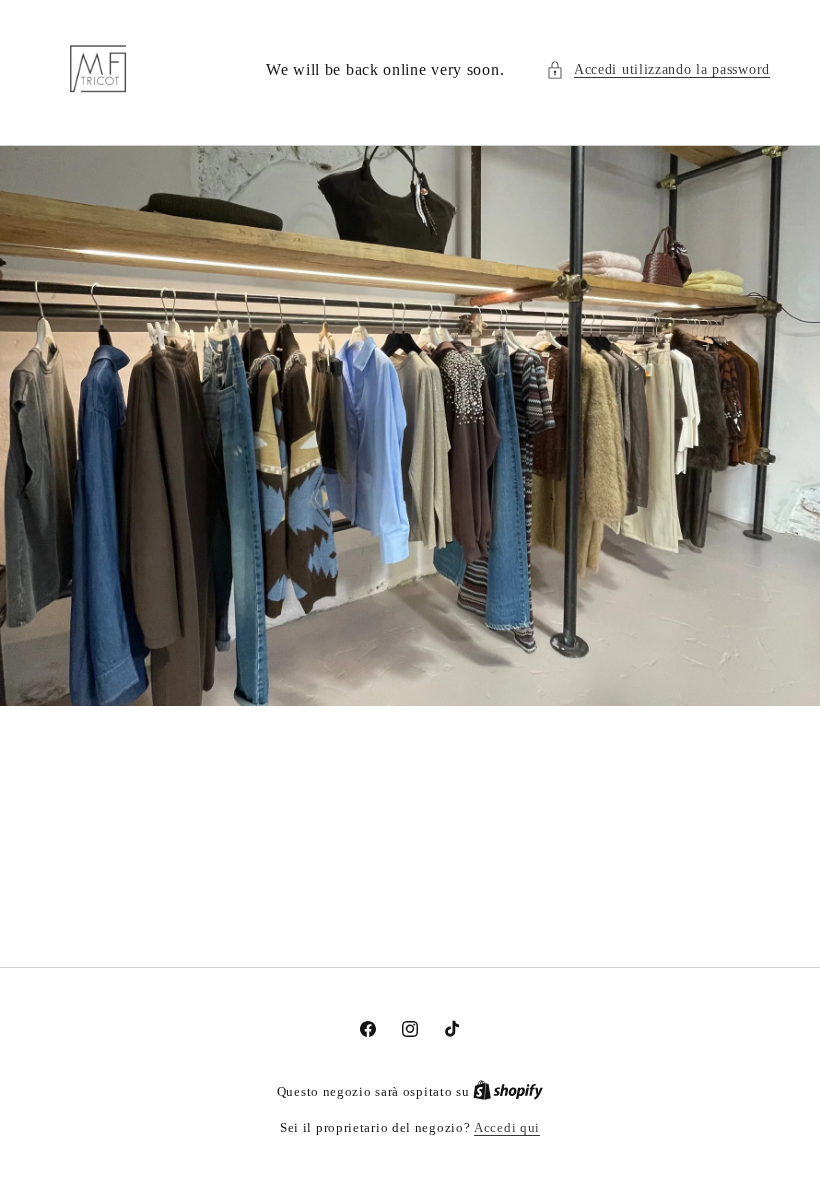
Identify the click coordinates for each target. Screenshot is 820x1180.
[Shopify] (508, 1091)
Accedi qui (507, 1127)
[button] (658, 69)
